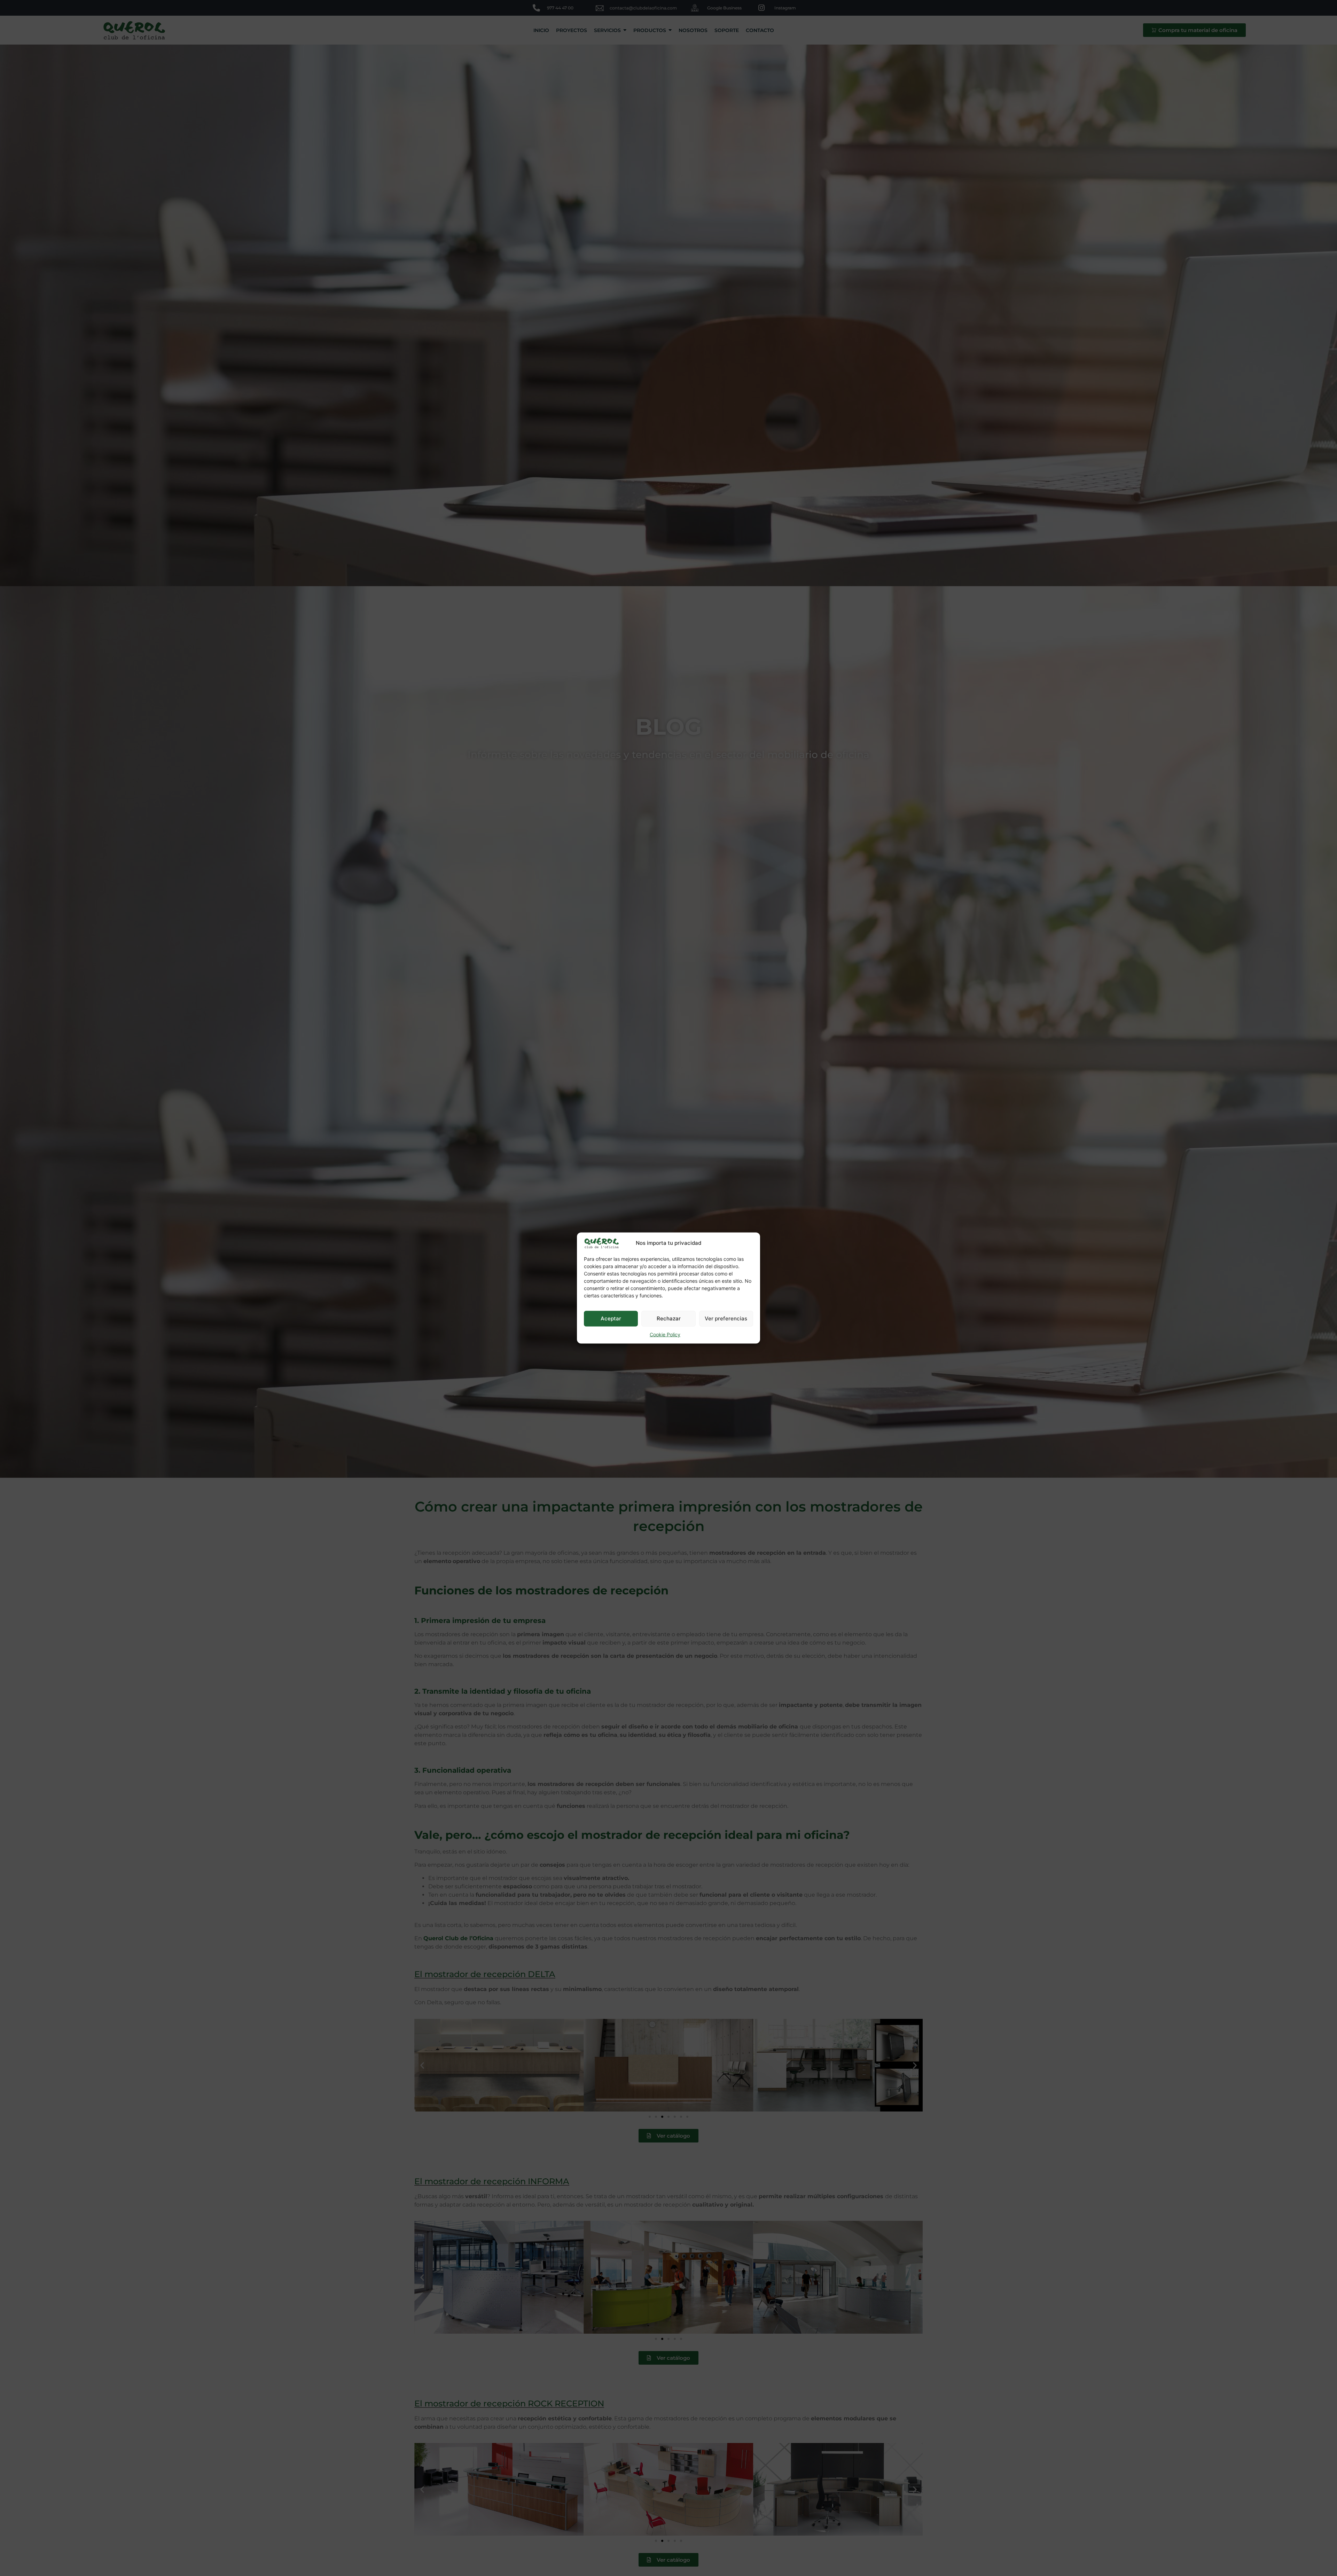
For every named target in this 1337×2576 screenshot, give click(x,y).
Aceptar (611, 1318)
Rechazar (669, 1318)
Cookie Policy (665, 1334)
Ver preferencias (726, 1318)
